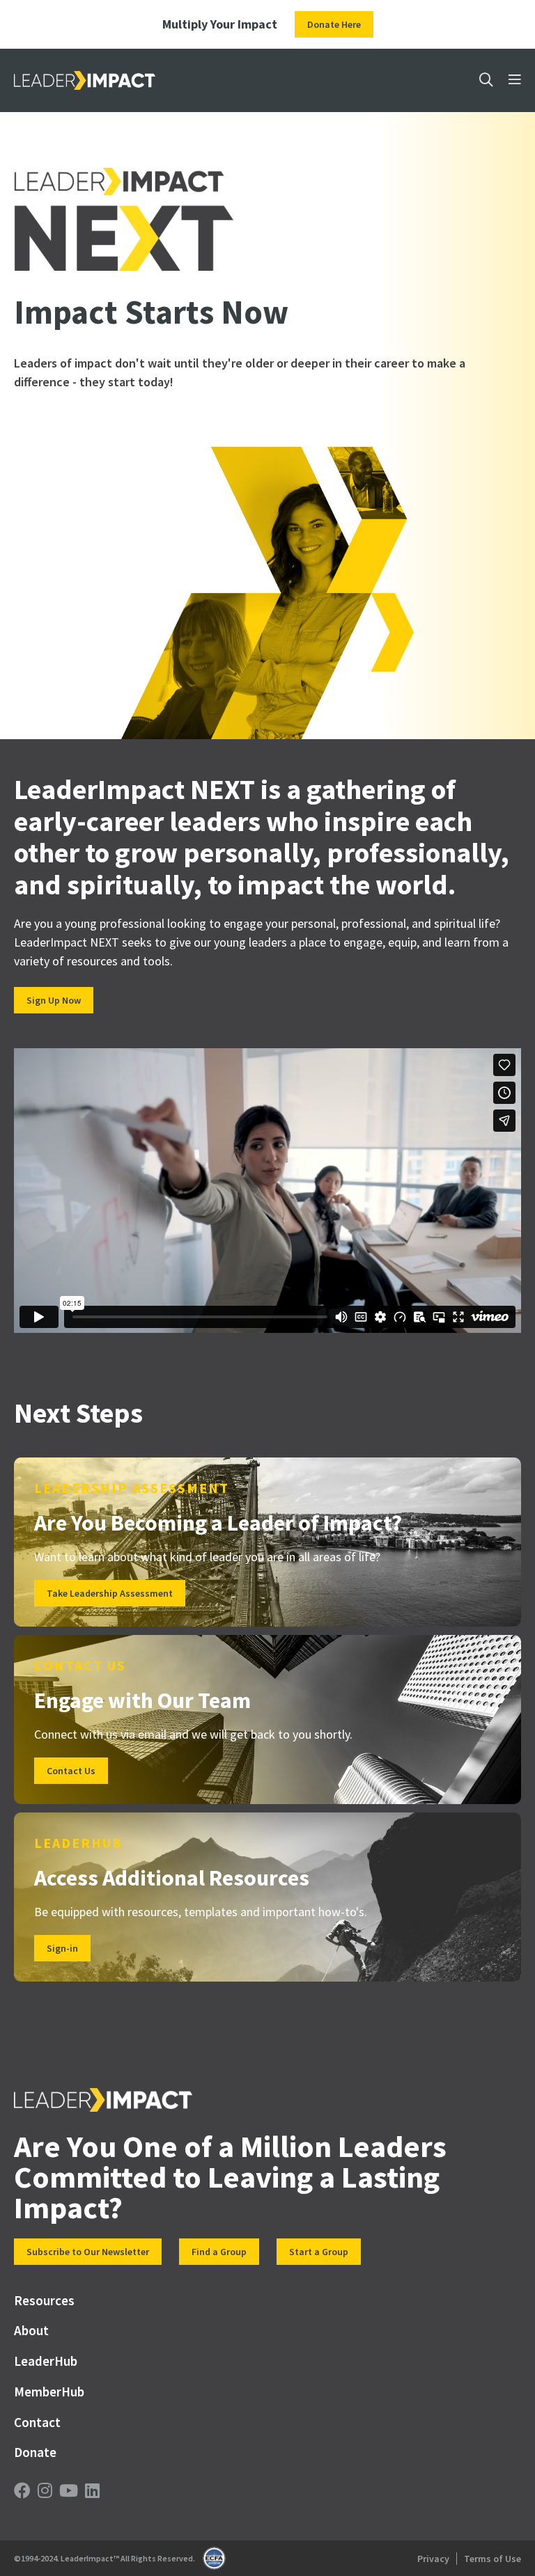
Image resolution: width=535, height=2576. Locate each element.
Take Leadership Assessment (110, 1593)
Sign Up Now (54, 1000)
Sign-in (62, 1948)
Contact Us (71, 1771)
